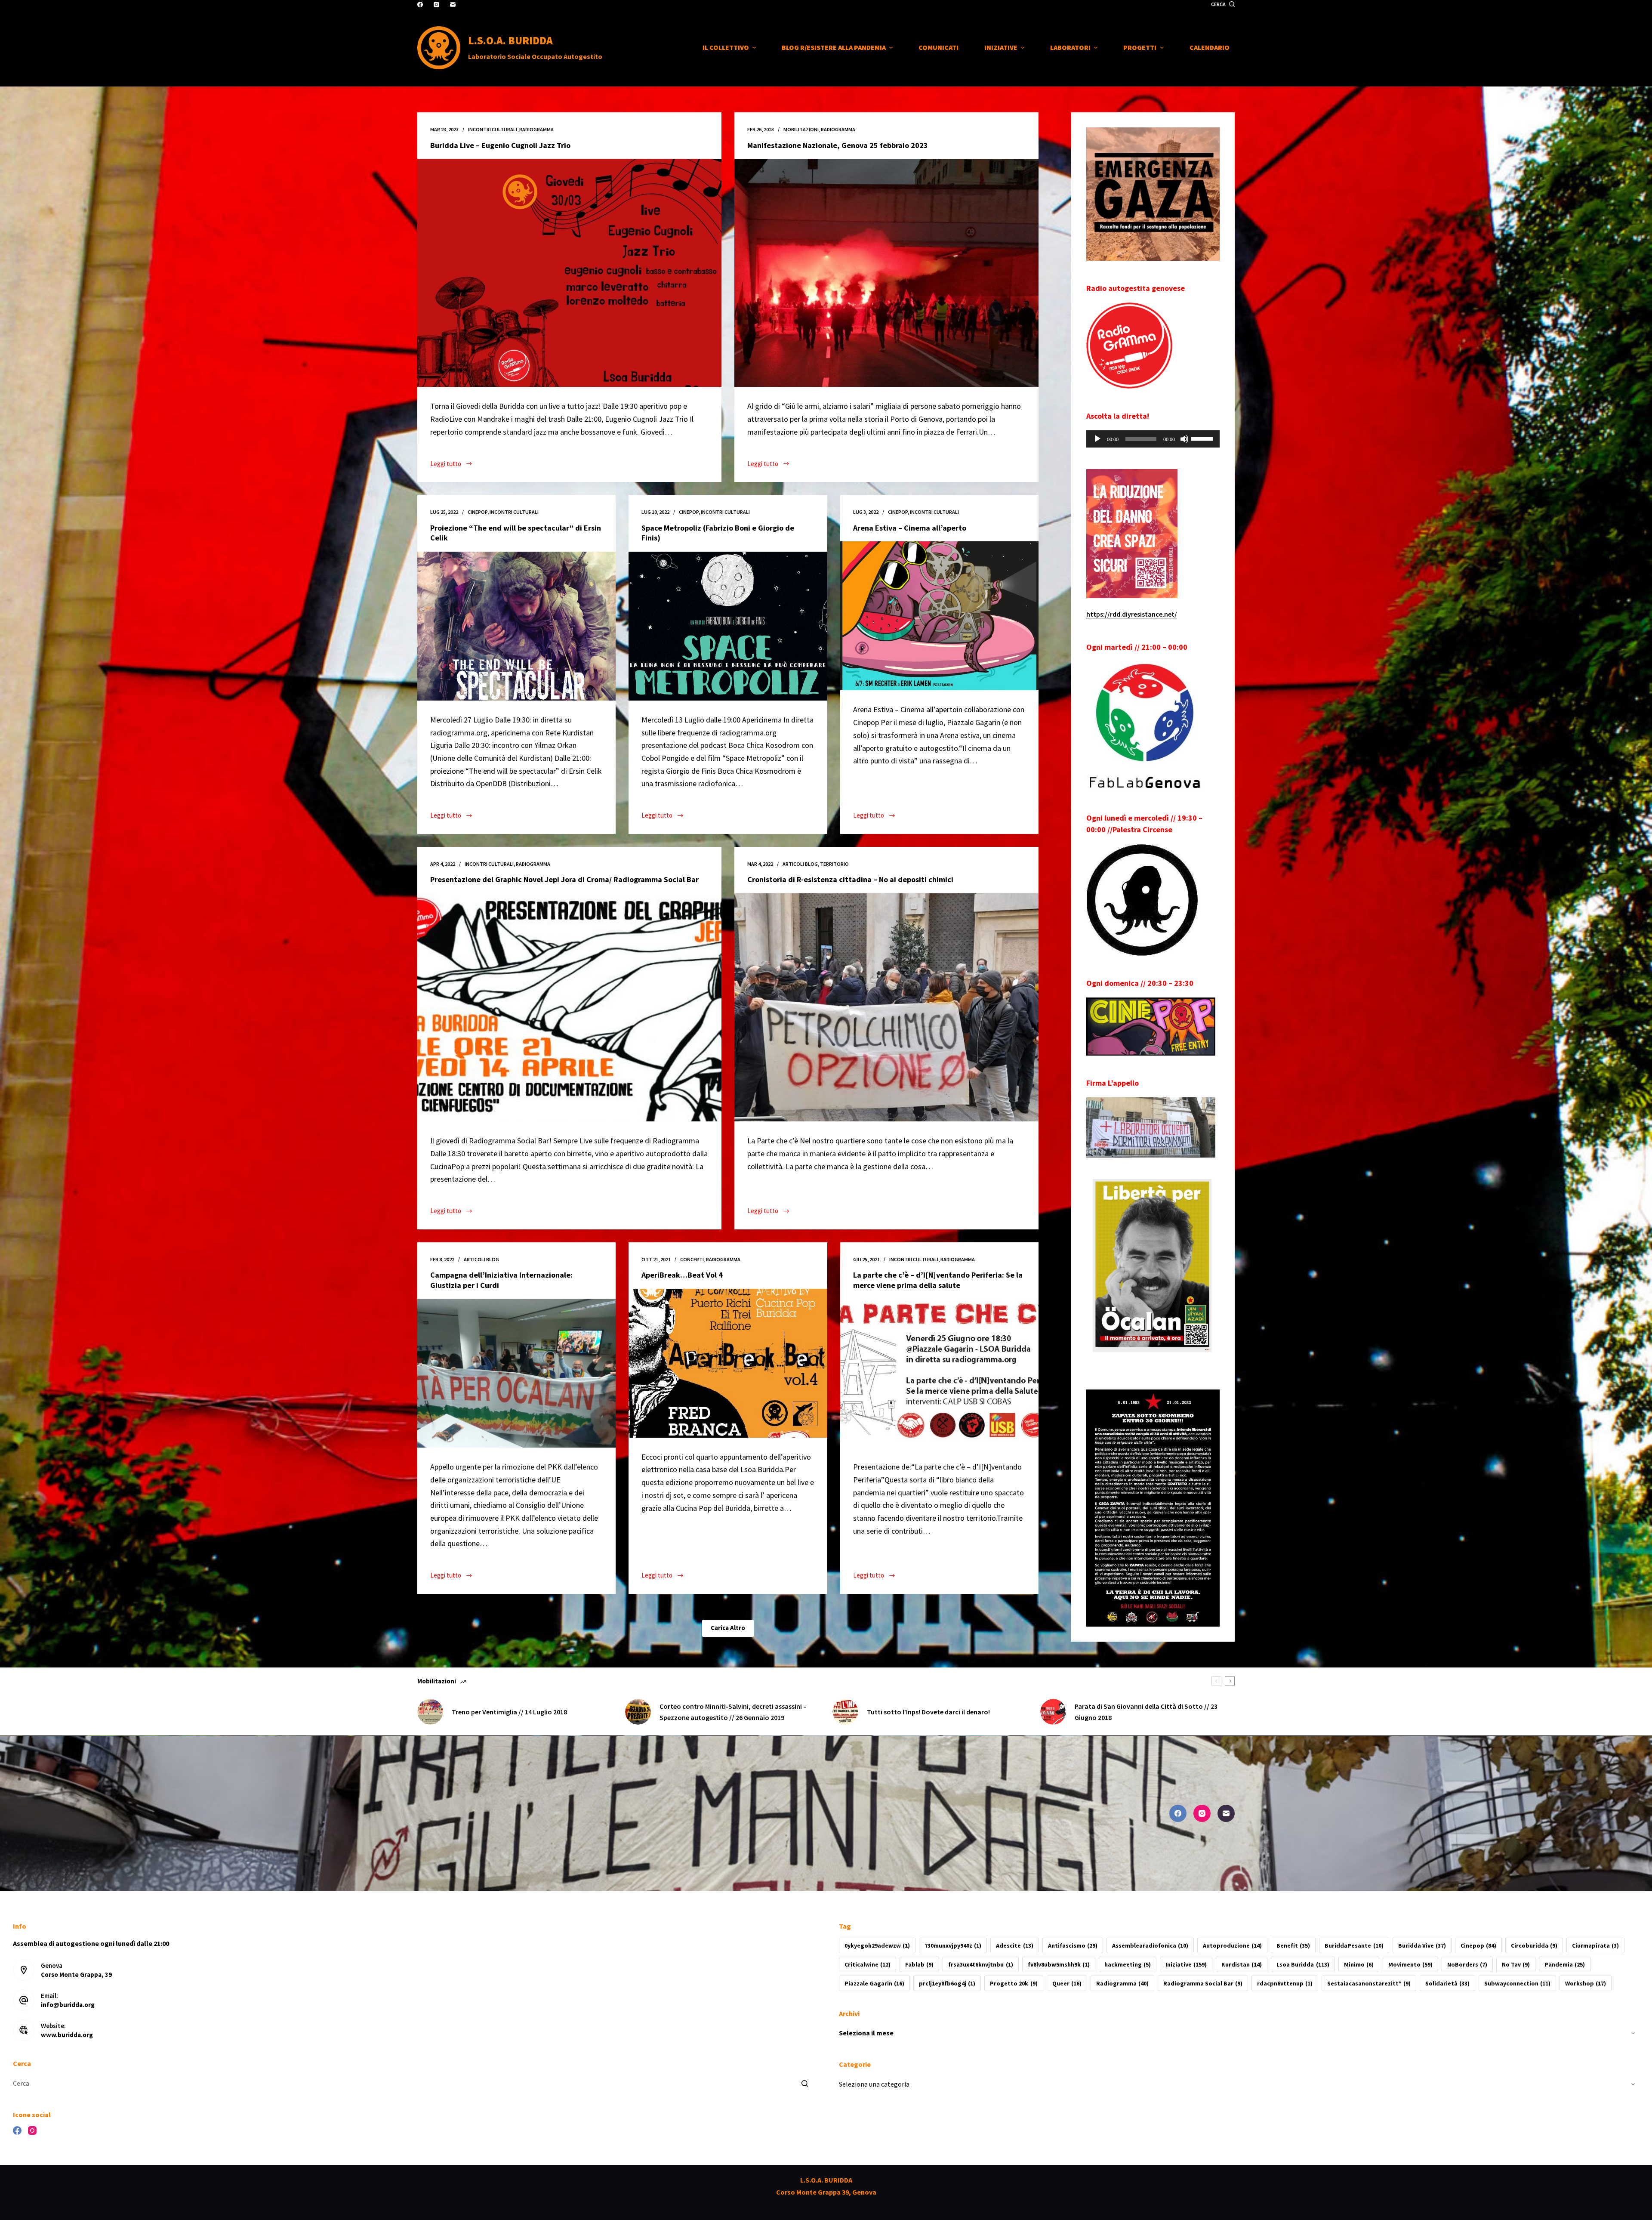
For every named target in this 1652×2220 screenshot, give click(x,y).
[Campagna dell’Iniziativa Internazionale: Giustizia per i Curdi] (516, 1373)
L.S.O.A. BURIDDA (510, 40)
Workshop (1586, 1983)
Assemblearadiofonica (1150, 1945)
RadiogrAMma (536, 129)
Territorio (834, 864)
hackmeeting (1128, 1964)
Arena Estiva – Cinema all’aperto (910, 528)
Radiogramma (1122, 1983)
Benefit (1293, 1945)
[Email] (453, 5)
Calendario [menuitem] (1210, 47)
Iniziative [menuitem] (1001, 47)
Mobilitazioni (801, 129)
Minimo (1359, 1964)
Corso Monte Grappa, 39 (76, 1975)
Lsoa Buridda (1303, 1964)
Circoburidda (1534, 1945)
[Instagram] (436, 5)
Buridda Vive (1422, 1945)
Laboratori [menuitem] (1070, 47)
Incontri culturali (493, 129)
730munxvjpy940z (953, 1945)
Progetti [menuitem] (1140, 47)
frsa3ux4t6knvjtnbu (980, 1964)
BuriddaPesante (1354, 1945)
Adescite (1014, 1945)
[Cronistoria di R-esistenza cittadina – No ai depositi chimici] (886, 1007)
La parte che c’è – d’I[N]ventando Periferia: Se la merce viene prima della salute (938, 1280)
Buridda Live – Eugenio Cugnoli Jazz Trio (500, 145)
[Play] (1097, 439)
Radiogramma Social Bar (1203, 1983)
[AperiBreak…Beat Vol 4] (728, 1363)
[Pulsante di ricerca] (804, 2084)
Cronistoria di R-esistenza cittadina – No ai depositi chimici (850, 879)
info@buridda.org (68, 2005)
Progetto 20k (1014, 1983)
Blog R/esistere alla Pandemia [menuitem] (834, 47)
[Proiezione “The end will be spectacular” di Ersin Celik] (516, 626)
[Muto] (1184, 439)
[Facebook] (420, 5)
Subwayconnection (1517, 1983)
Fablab (919, 1964)
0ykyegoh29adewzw (877, 1945)
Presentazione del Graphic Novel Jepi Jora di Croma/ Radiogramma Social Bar (564, 879)
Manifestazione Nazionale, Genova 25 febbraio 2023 (838, 145)
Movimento (1410, 1964)
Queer (1067, 1983)
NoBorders (1467, 1964)
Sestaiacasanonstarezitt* (1369, 1983)
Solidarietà (1447, 1983)
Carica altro (728, 1628)
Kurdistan (1242, 1964)
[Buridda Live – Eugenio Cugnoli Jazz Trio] (569, 273)
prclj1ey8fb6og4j (947, 1983)
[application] (1153, 439)
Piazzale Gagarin (874, 1983)
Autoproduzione (1232, 1945)
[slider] (1203, 438)
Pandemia (1565, 1964)
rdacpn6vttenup (1285, 1983)
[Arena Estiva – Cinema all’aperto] (939, 616)
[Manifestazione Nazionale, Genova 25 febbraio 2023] (886, 273)
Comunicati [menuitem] (938, 47)
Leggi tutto (451, 465)
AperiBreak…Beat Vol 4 (682, 1275)
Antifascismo (1073, 1945)
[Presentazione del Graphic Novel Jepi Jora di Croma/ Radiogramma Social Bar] (569, 1007)
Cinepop (478, 512)
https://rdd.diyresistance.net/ (1132, 614)
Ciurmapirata (1595, 1945)
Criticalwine (868, 1964)
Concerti (692, 1259)
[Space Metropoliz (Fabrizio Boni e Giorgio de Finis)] (728, 626)
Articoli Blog (800, 864)
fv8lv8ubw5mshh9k (1059, 1964)
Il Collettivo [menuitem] (726, 47)
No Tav (1516, 1964)
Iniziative (1186, 1964)
